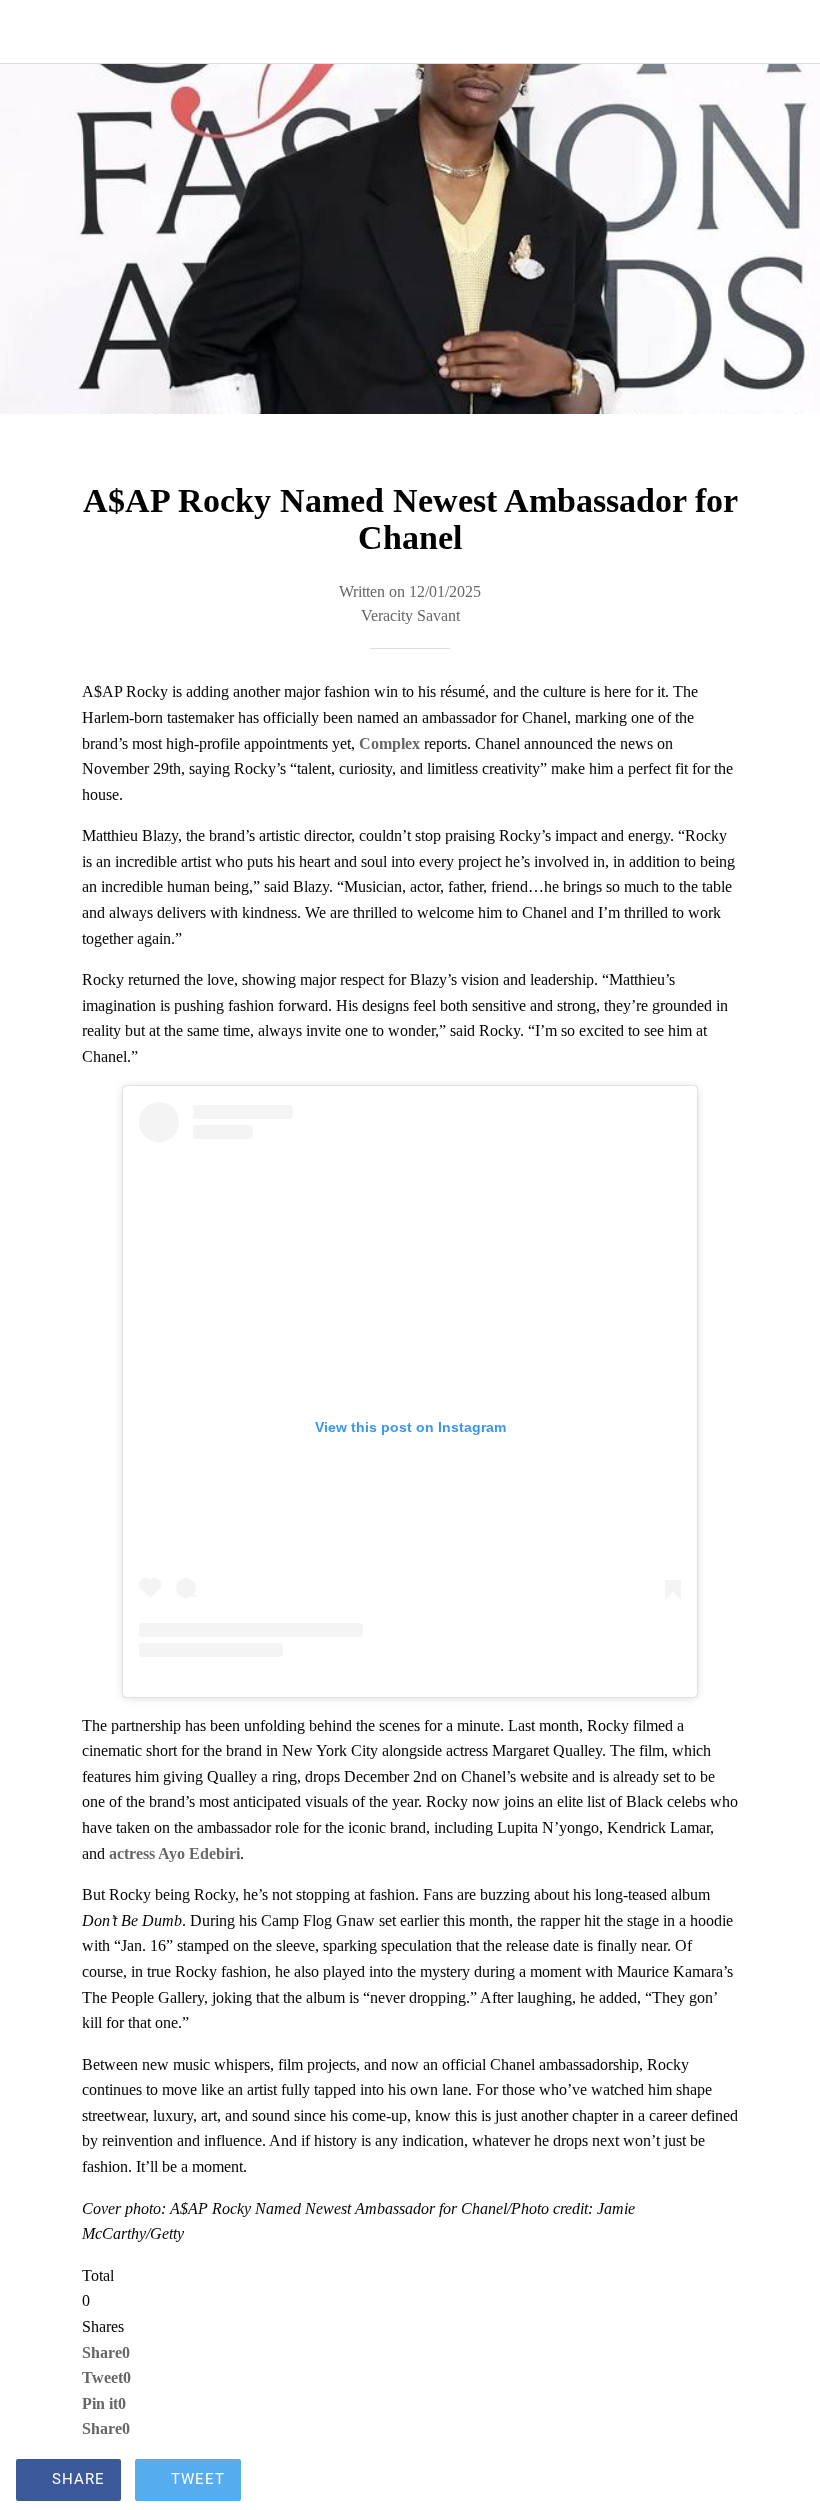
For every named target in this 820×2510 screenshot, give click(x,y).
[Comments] (780, 2482)
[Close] (32, 32)
